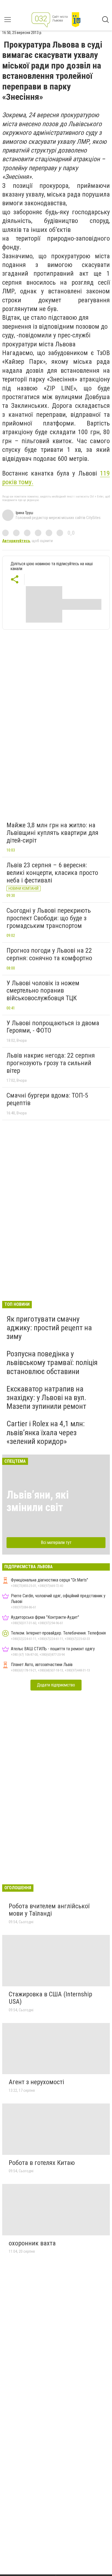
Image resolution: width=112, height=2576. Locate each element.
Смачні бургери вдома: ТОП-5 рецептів (47, 1099)
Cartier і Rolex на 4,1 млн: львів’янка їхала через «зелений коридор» (46, 1432)
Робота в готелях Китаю (42, 2163)
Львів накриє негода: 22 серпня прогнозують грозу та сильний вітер (51, 1063)
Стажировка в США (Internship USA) (50, 1998)
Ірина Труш (24, 513)
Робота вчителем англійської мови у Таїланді (49, 1910)
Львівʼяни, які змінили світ (38, 1501)
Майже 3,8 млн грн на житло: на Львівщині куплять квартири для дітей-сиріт (52, 833)
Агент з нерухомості (36, 2082)
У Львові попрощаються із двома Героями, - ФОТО (53, 1027)
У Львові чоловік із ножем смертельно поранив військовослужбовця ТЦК (43, 991)
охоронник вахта (32, 2243)
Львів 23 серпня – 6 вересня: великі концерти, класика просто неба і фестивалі (52, 873)
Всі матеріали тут (56, 1542)
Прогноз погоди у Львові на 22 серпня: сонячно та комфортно (49, 954)
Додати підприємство (56, 1685)
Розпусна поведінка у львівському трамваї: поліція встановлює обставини (52, 1362)
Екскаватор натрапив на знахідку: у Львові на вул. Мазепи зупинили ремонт (46, 1398)
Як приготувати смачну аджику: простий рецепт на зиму (49, 1328)
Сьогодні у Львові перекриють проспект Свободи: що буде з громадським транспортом (49, 918)
